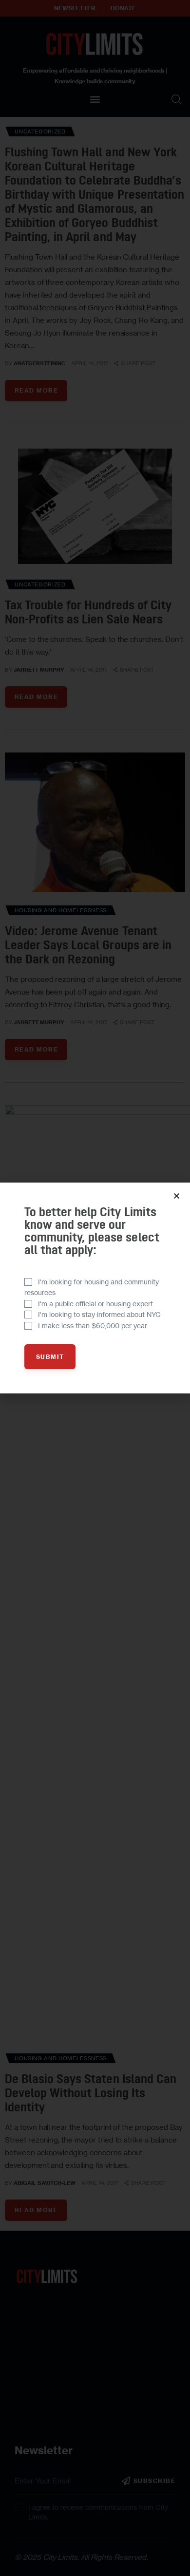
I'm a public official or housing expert (95, 1304)
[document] (95, 1288)
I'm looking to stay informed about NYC (99, 1314)
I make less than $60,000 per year (93, 1326)
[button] (177, 1196)
